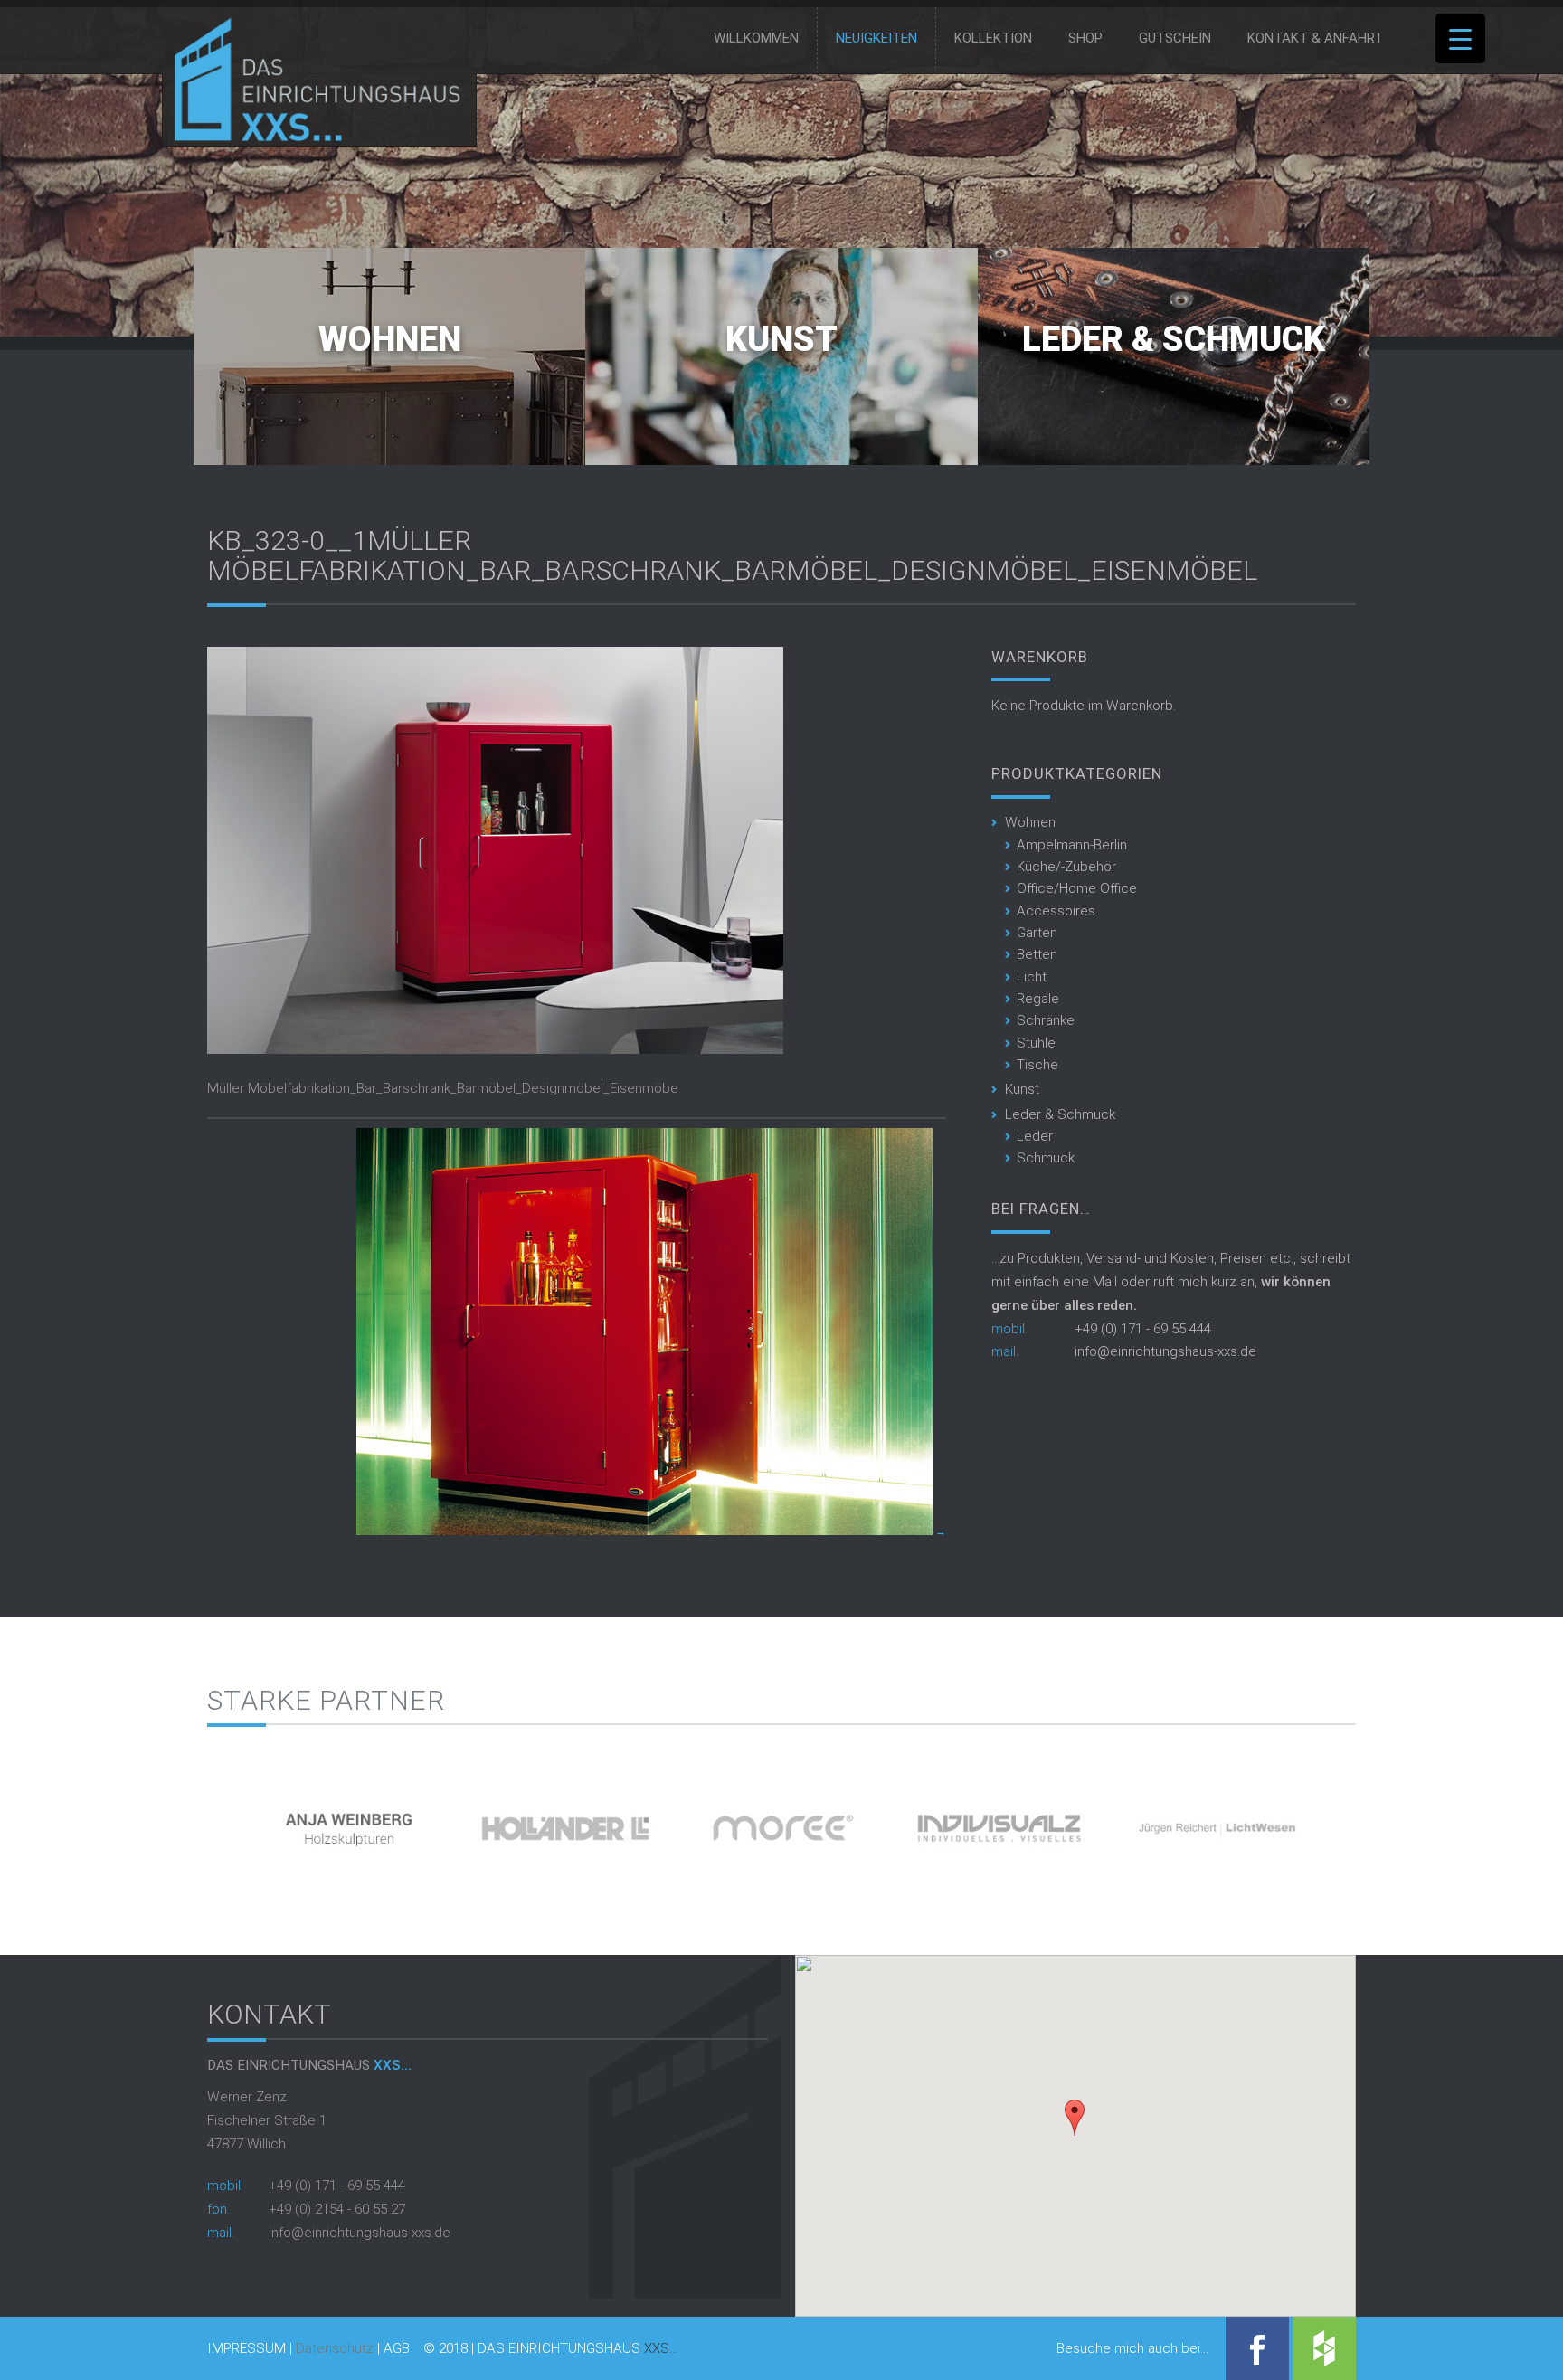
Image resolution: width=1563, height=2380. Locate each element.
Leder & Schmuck (1174, 339)
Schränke (1046, 1020)
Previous (176, 1821)
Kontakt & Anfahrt (1315, 38)
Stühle (1036, 1043)
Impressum (246, 2349)
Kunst (781, 339)
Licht (1032, 977)
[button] (1075, 2118)
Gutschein (1175, 38)
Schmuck (1046, 1158)
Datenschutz (335, 2348)
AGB (397, 2349)
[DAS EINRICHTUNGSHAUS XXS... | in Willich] (313, 137)
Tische (1037, 1065)
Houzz (1324, 2348)
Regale (1038, 999)
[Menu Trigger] (1460, 38)
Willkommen (756, 38)
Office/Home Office (1077, 888)
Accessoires (1056, 911)
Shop (1085, 38)
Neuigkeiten (876, 38)
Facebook (1257, 2348)
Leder (1035, 1136)
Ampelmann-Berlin (1072, 845)
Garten (1037, 933)
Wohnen (390, 339)
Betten (1037, 954)
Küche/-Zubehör (1066, 867)
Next (1387, 1821)
